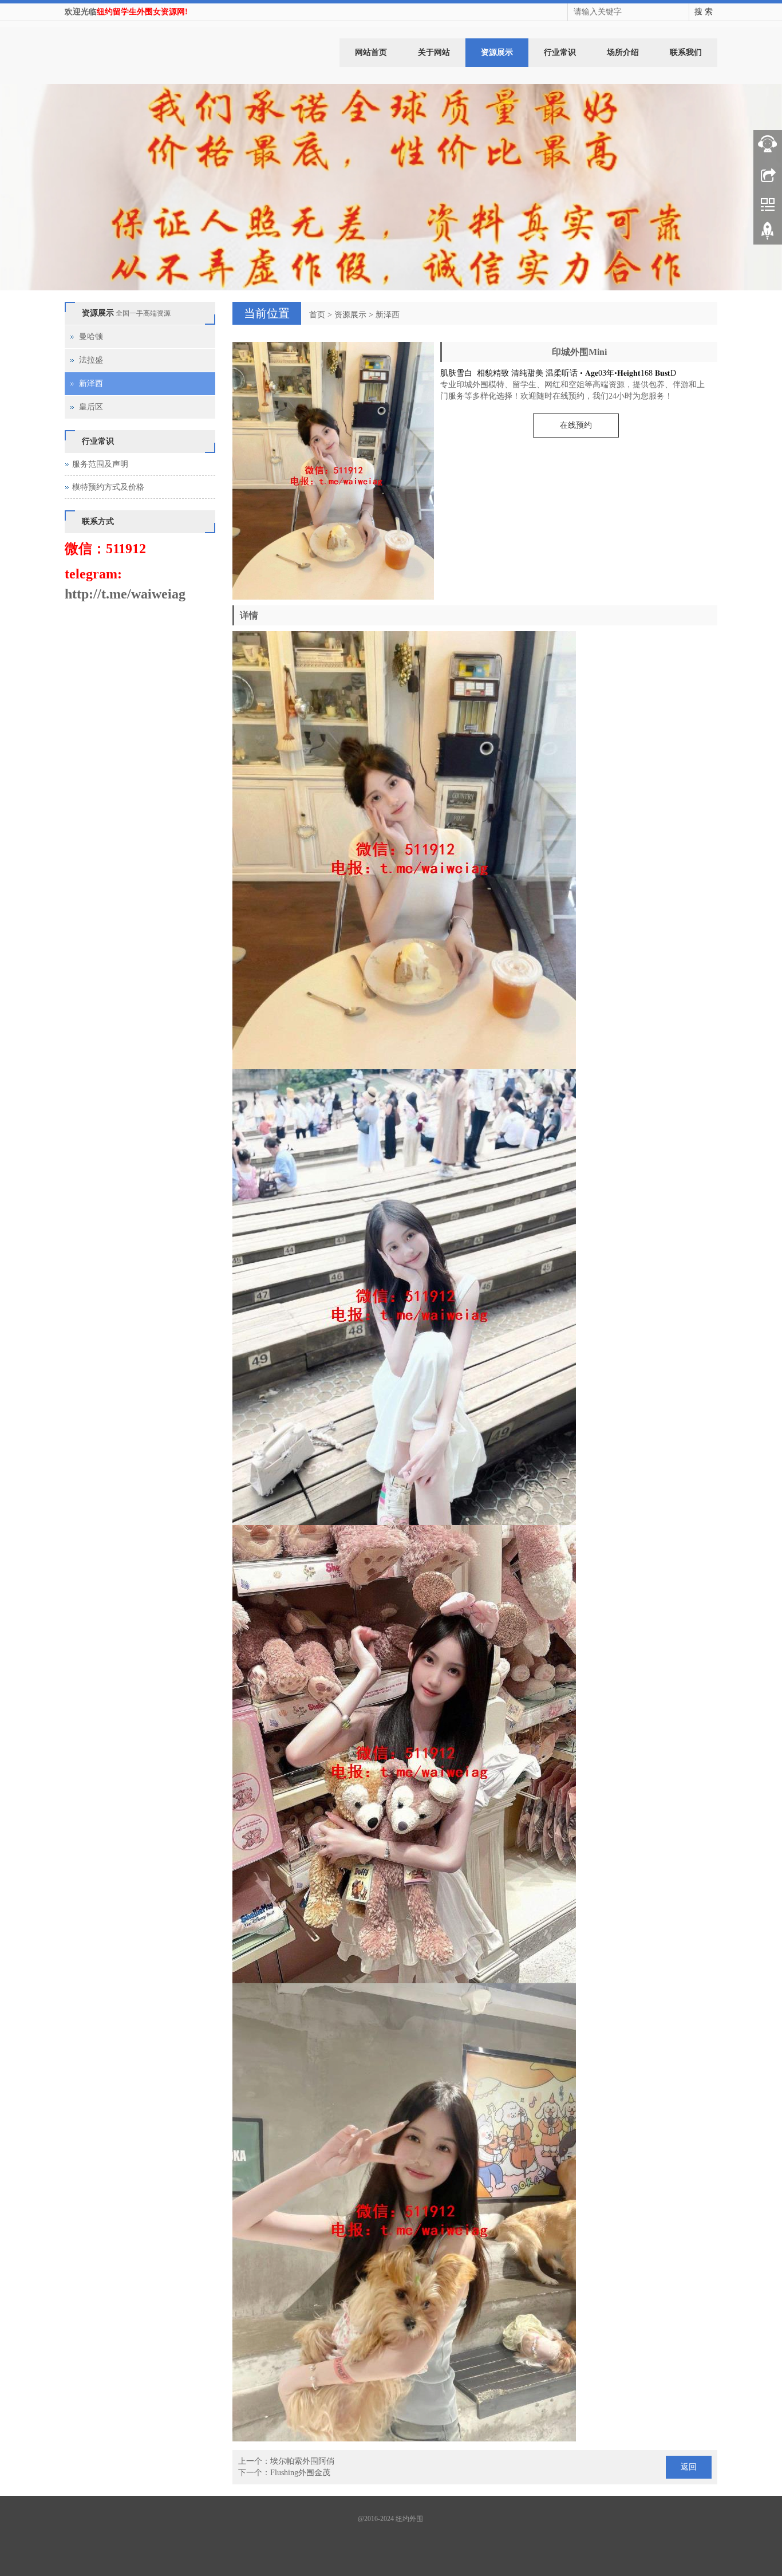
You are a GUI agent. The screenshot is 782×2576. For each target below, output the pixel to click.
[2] (391, 187)
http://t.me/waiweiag (125, 594)
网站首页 (371, 52)
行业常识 (560, 52)
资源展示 (497, 52)
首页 (317, 315)
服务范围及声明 (100, 464)
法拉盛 (91, 360)
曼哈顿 (91, 336)
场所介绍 (623, 52)
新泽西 (388, 315)
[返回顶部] (768, 235)
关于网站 (434, 52)
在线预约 (576, 425)
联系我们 (686, 52)
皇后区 (91, 407)
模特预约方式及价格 (108, 487)
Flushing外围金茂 (300, 2473)
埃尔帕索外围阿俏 (302, 2461)
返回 (689, 2467)
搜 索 (704, 12)
